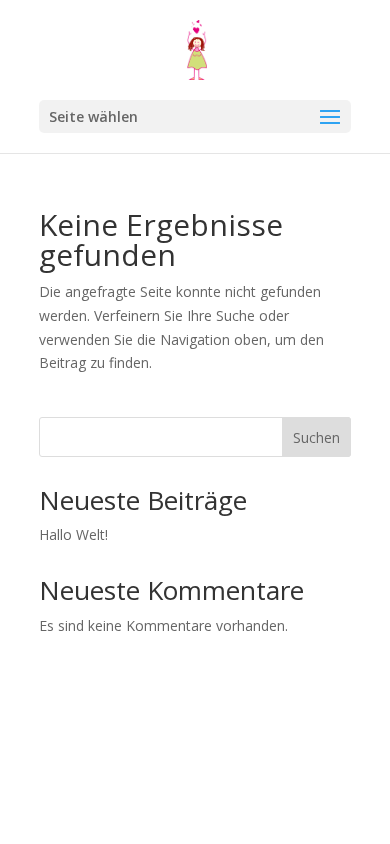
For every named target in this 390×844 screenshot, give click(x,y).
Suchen (316, 437)
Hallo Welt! (73, 534)
